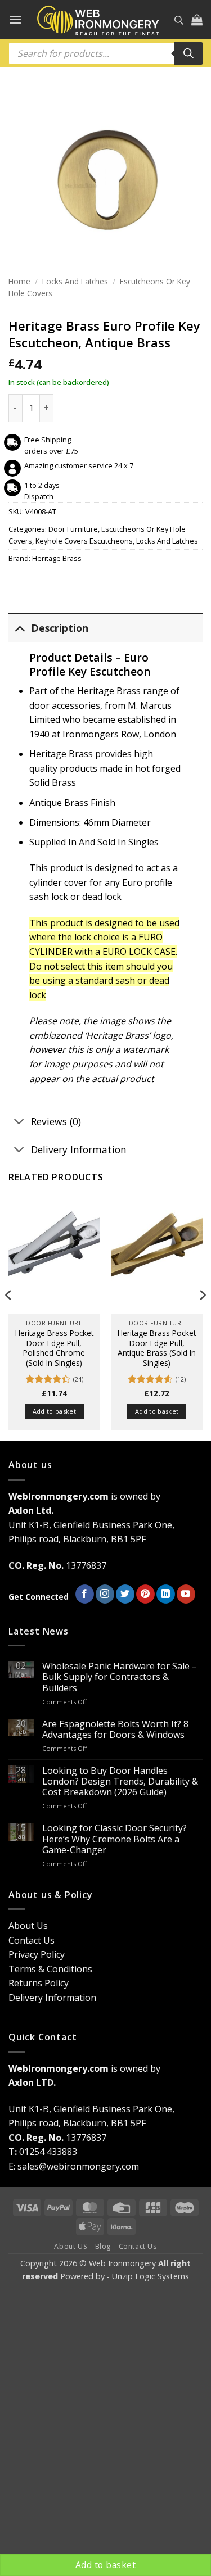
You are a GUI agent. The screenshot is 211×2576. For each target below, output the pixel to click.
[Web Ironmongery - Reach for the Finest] (98, 20)
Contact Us (32, 1940)
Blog (103, 2246)
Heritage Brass (57, 558)
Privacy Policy (37, 1954)
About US (71, 2246)
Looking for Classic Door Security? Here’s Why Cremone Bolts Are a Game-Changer (115, 1839)
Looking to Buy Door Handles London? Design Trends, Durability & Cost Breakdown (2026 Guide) (120, 1782)
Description (60, 628)
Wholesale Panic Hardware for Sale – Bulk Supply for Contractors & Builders (120, 1677)
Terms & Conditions (50, 1969)
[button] (15, 19)
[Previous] (9, 1318)
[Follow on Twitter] (125, 1594)
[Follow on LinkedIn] (166, 1594)
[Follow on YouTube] (186, 1594)
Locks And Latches (75, 281)
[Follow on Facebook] (85, 1594)
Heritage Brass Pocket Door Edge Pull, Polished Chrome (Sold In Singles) (54, 1348)
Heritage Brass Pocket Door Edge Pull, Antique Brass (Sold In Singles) (157, 1348)
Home (19, 281)
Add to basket (105, 2565)
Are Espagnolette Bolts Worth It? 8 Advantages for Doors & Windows (115, 1730)
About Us (28, 1926)
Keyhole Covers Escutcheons (84, 541)
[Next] (202, 1318)
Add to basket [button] (54, 1411)
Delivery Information (79, 1149)
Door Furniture (73, 529)
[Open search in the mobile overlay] (179, 20)
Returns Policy (39, 1983)
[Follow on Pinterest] (145, 1594)
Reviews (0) (56, 1121)
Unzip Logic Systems (151, 2276)
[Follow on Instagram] (105, 1594)
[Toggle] (19, 628)
